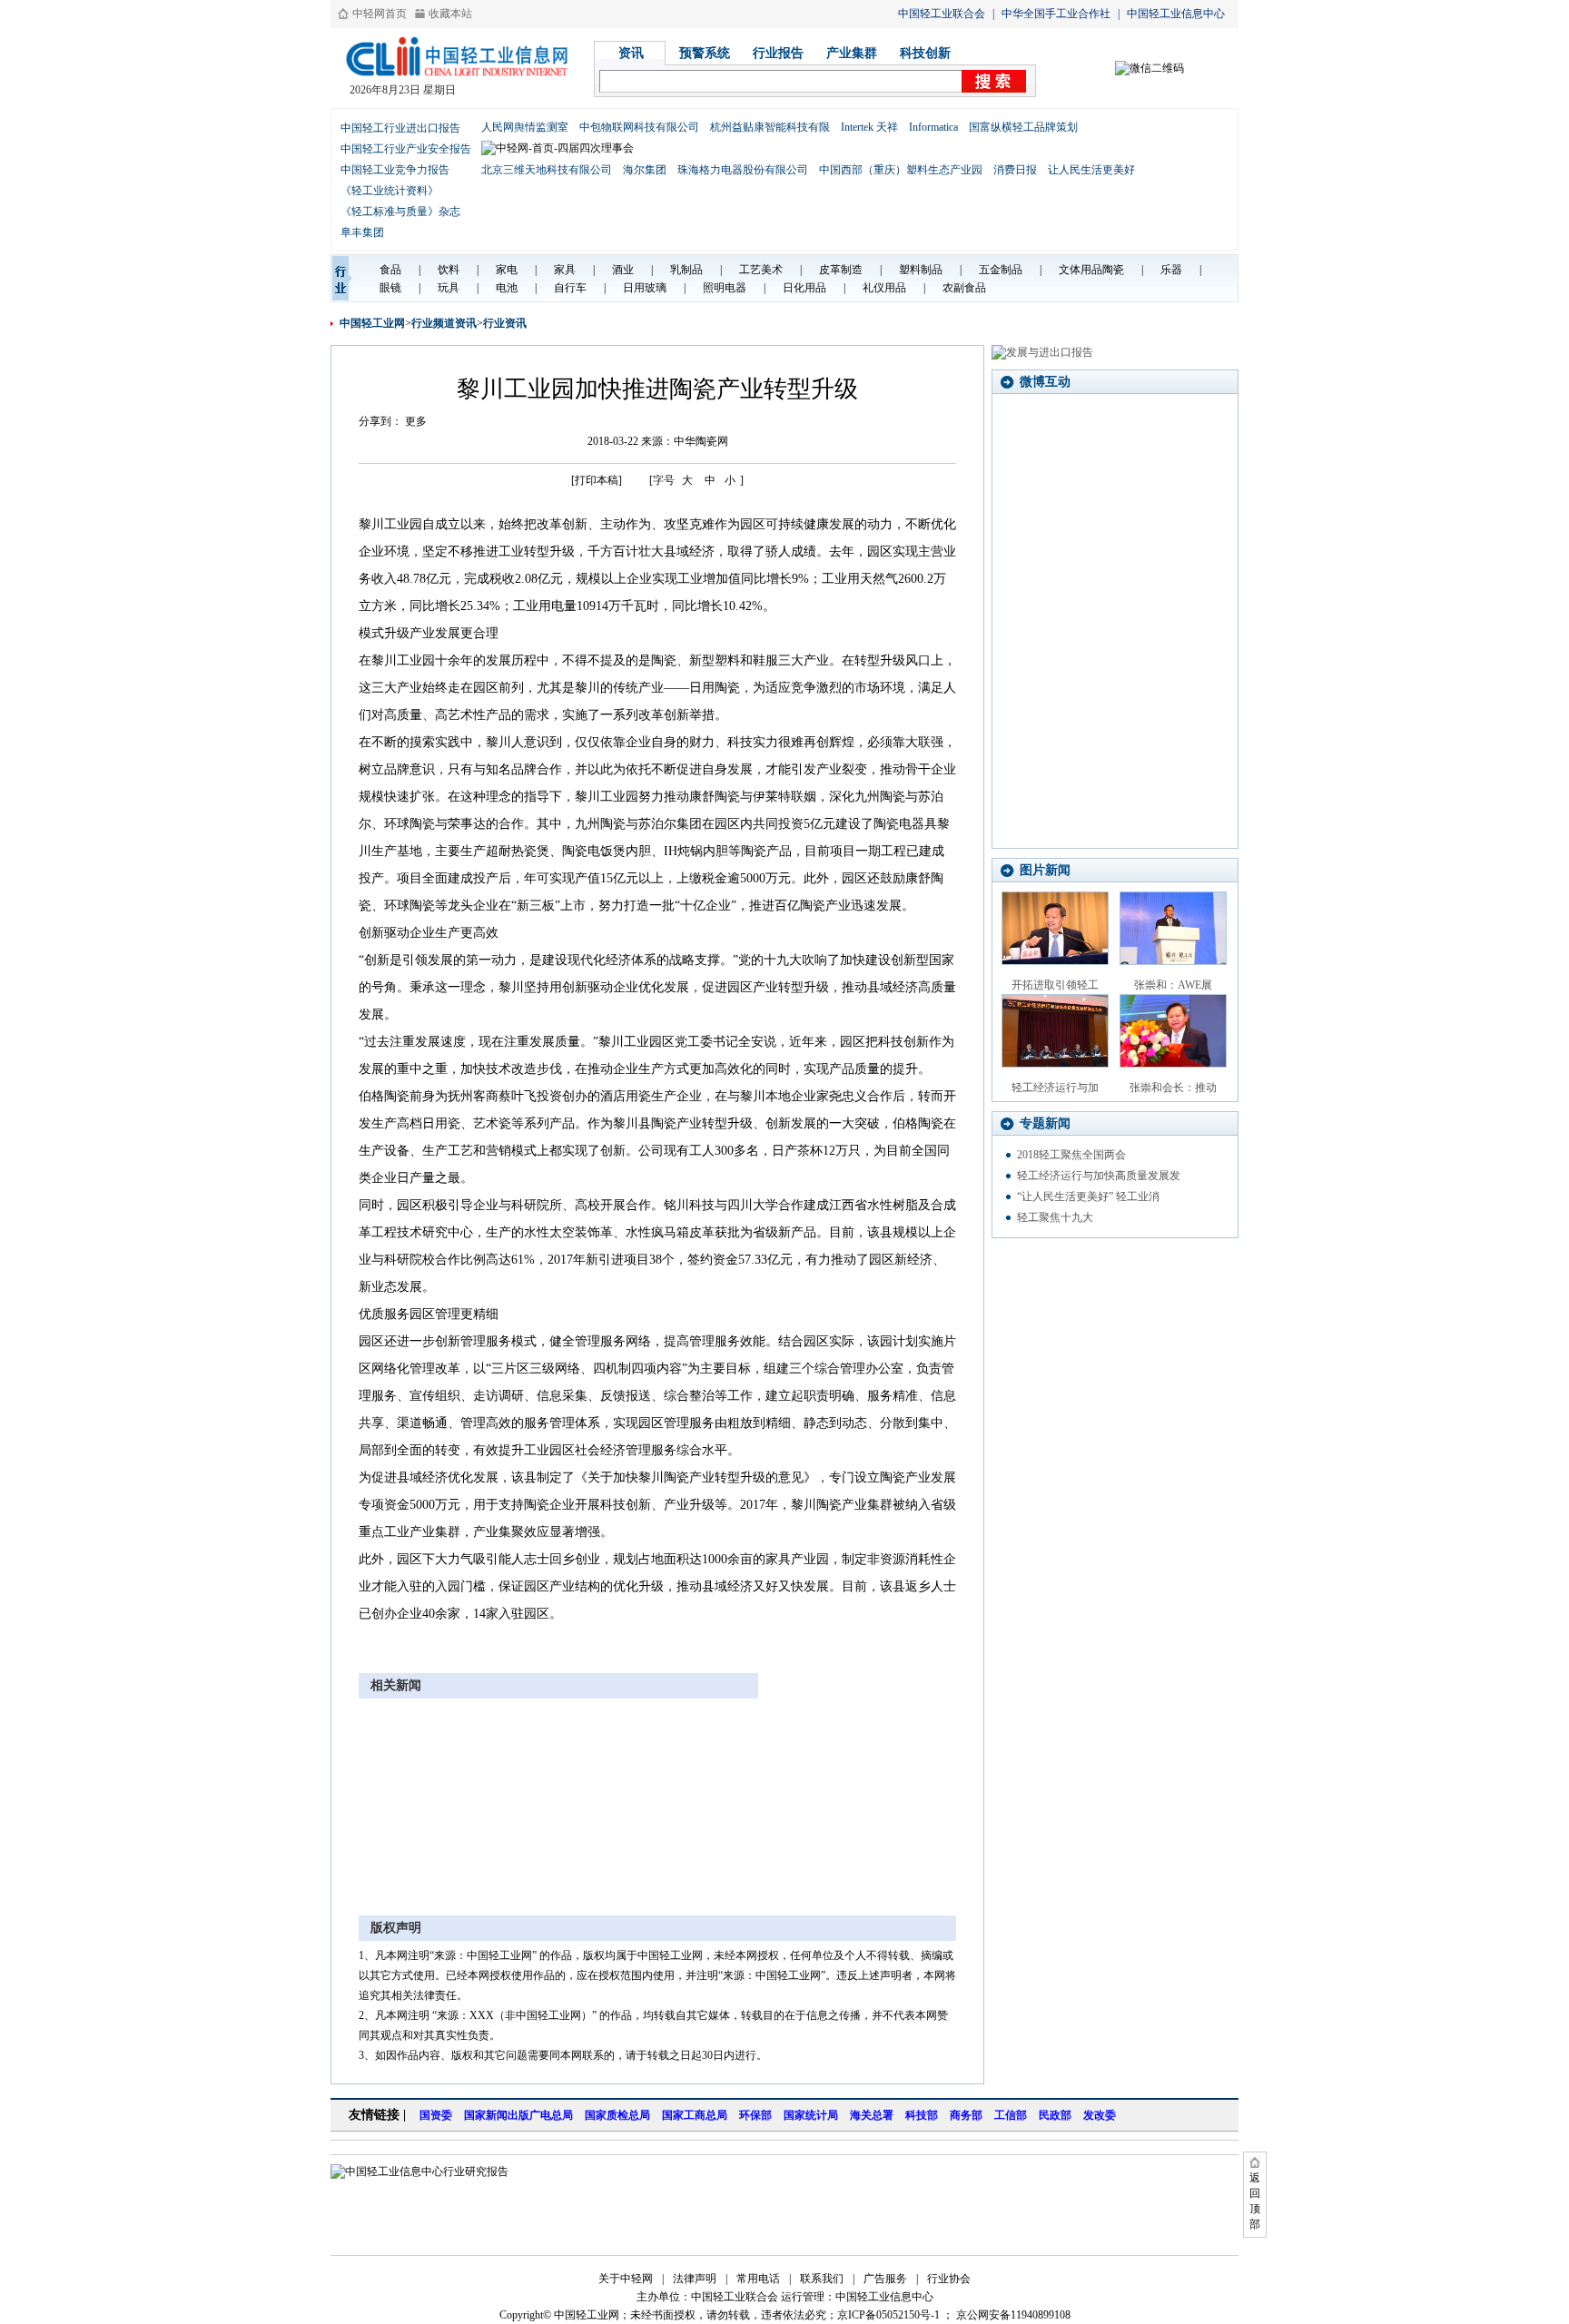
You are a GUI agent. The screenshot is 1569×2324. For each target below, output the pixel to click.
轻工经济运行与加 (1055, 1088)
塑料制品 (921, 270)
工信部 (1011, 2115)
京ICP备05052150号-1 (888, 2315)
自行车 (570, 288)
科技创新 (925, 53)
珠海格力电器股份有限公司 (743, 170)
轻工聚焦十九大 (1055, 1217)
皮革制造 (841, 270)
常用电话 (758, 2279)
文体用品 (1081, 270)
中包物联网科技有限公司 (639, 127)
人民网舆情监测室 (525, 127)
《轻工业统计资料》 (390, 191)
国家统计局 (811, 2115)
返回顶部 (1255, 2201)
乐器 (1171, 270)
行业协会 (949, 2279)
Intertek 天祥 (869, 127)
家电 (507, 270)
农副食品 (964, 288)
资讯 (631, 53)
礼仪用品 (884, 288)
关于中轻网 (626, 2279)
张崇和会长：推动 (1173, 1088)
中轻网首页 (380, 14)
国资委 (436, 2115)
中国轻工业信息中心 (1176, 14)
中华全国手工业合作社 (1056, 14)
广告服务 (885, 2279)
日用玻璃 (645, 288)
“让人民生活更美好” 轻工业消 (1088, 1196)
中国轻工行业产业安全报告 (406, 149)
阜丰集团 (362, 232)
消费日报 (1015, 170)
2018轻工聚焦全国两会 (1071, 1155)
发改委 (1100, 2115)
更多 (416, 421)
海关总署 (872, 2115)
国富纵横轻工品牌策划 (1023, 127)
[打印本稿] (597, 480)
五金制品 (1001, 270)
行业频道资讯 (444, 323)
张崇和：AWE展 (1173, 985)
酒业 (623, 270)
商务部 (966, 2115)
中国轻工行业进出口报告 (400, 128)
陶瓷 (1113, 270)
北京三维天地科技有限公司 (547, 170)
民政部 (1055, 2115)
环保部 (755, 2115)
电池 (507, 288)
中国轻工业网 (372, 323)
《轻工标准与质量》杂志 (400, 212)
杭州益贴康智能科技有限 (770, 127)
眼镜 (390, 288)
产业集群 (852, 53)
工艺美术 (761, 270)
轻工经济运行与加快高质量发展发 (1099, 1176)
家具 (565, 270)
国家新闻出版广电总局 (518, 2115)
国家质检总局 (617, 2115)
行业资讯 (505, 323)
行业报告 (778, 53)
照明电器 (725, 288)
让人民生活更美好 (1091, 170)
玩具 (449, 288)
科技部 (922, 2115)
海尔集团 (645, 170)
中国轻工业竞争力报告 (395, 170)
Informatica (933, 127)
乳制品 (686, 270)
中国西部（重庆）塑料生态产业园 (901, 170)
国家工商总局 (695, 2115)
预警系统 (705, 53)
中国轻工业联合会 (942, 14)
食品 (390, 270)
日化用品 (804, 288)
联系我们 (822, 2279)
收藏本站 (450, 14)
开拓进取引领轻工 (1055, 985)
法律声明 (695, 2279)
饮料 (449, 270)
